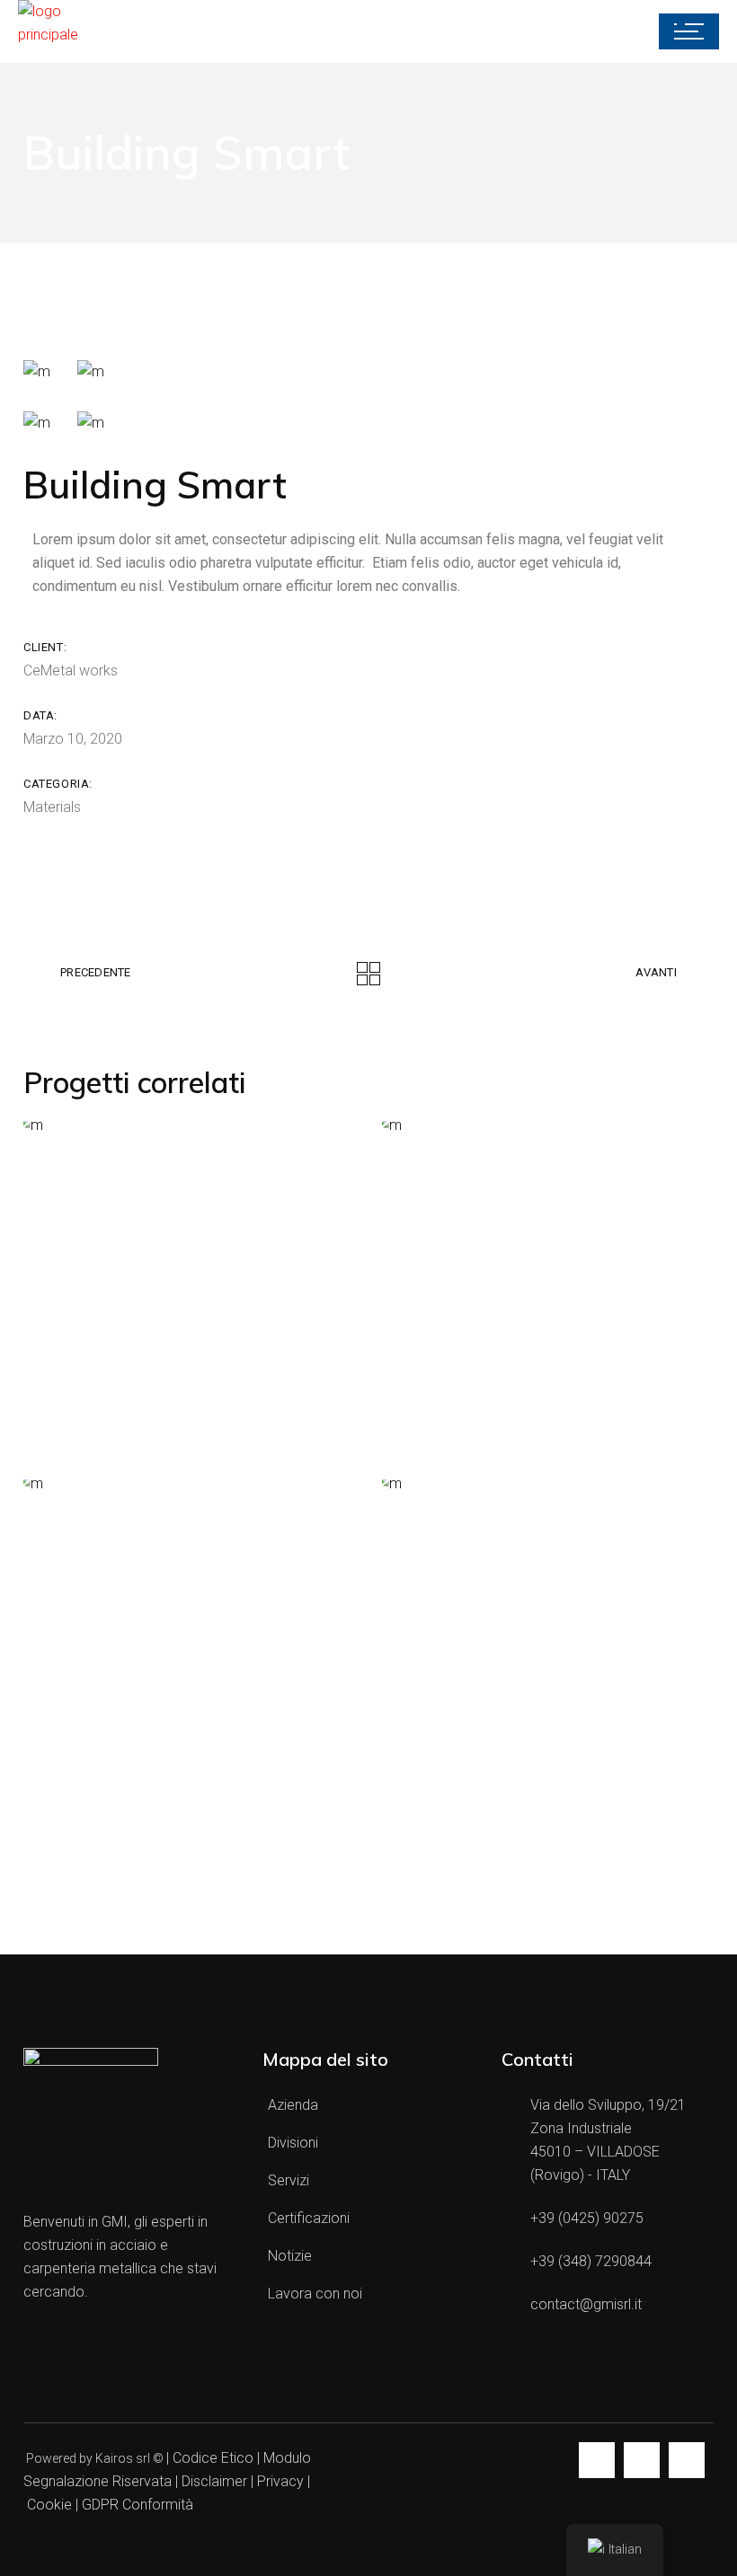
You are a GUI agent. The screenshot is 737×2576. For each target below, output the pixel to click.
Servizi (289, 2180)
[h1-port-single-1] (37, 371)
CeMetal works (71, 670)
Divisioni (293, 2143)
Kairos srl (123, 2458)
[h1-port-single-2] (91, 371)
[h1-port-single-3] (37, 423)
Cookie (49, 2505)
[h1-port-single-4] (91, 423)
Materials (52, 807)
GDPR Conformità (138, 2505)
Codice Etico (213, 2458)
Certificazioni (309, 2218)
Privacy (280, 2481)
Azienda (293, 2105)
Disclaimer (216, 2481)
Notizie (290, 2256)
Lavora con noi (315, 2294)
